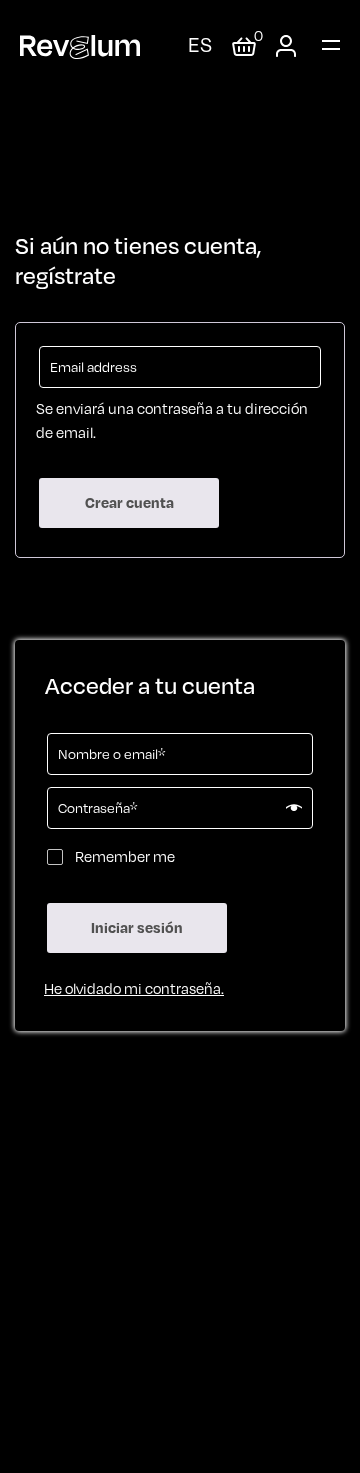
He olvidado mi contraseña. (134, 988)
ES (200, 44)
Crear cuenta (129, 502)
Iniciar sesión (137, 927)
